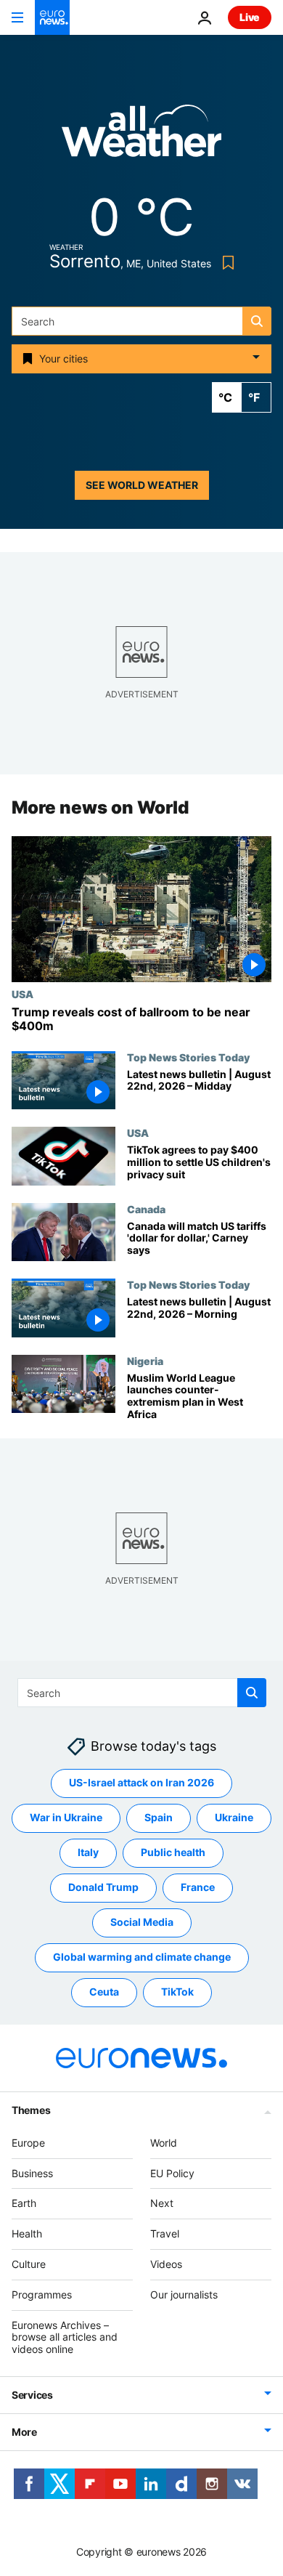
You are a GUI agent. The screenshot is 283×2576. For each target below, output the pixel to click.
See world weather (142, 485)
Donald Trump (103, 1888)
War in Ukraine (66, 1818)
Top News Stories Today (188, 1057)
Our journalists (184, 2294)
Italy (88, 1853)
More (24, 2432)
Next (162, 2204)
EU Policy (172, 2173)
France (198, 1888)
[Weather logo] (141, 135)
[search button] (257, 321)
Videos (166, 2264)
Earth (24, 2204)
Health (27, 2233)
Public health (173, 1853)
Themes (31, 2110)
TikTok (177, 1992)
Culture (29, 2264)
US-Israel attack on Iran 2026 (141, 1783)
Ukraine (234, 1818)
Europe (28, 2143)
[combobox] (141, 321)
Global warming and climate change (142, 1957)
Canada (146, 1209)
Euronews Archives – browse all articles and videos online (65, 2337)
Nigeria (145, 1361)
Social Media (142, 1923)
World (164, 2143)
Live (250, 17)
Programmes (42, 2294)
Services (32, 2395)
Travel (165, 2233)
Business (32, 2173)
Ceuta (104, 1992)
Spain (159, 1818)
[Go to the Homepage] (52, 17)
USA (22, 994)
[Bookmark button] (225, 263)
